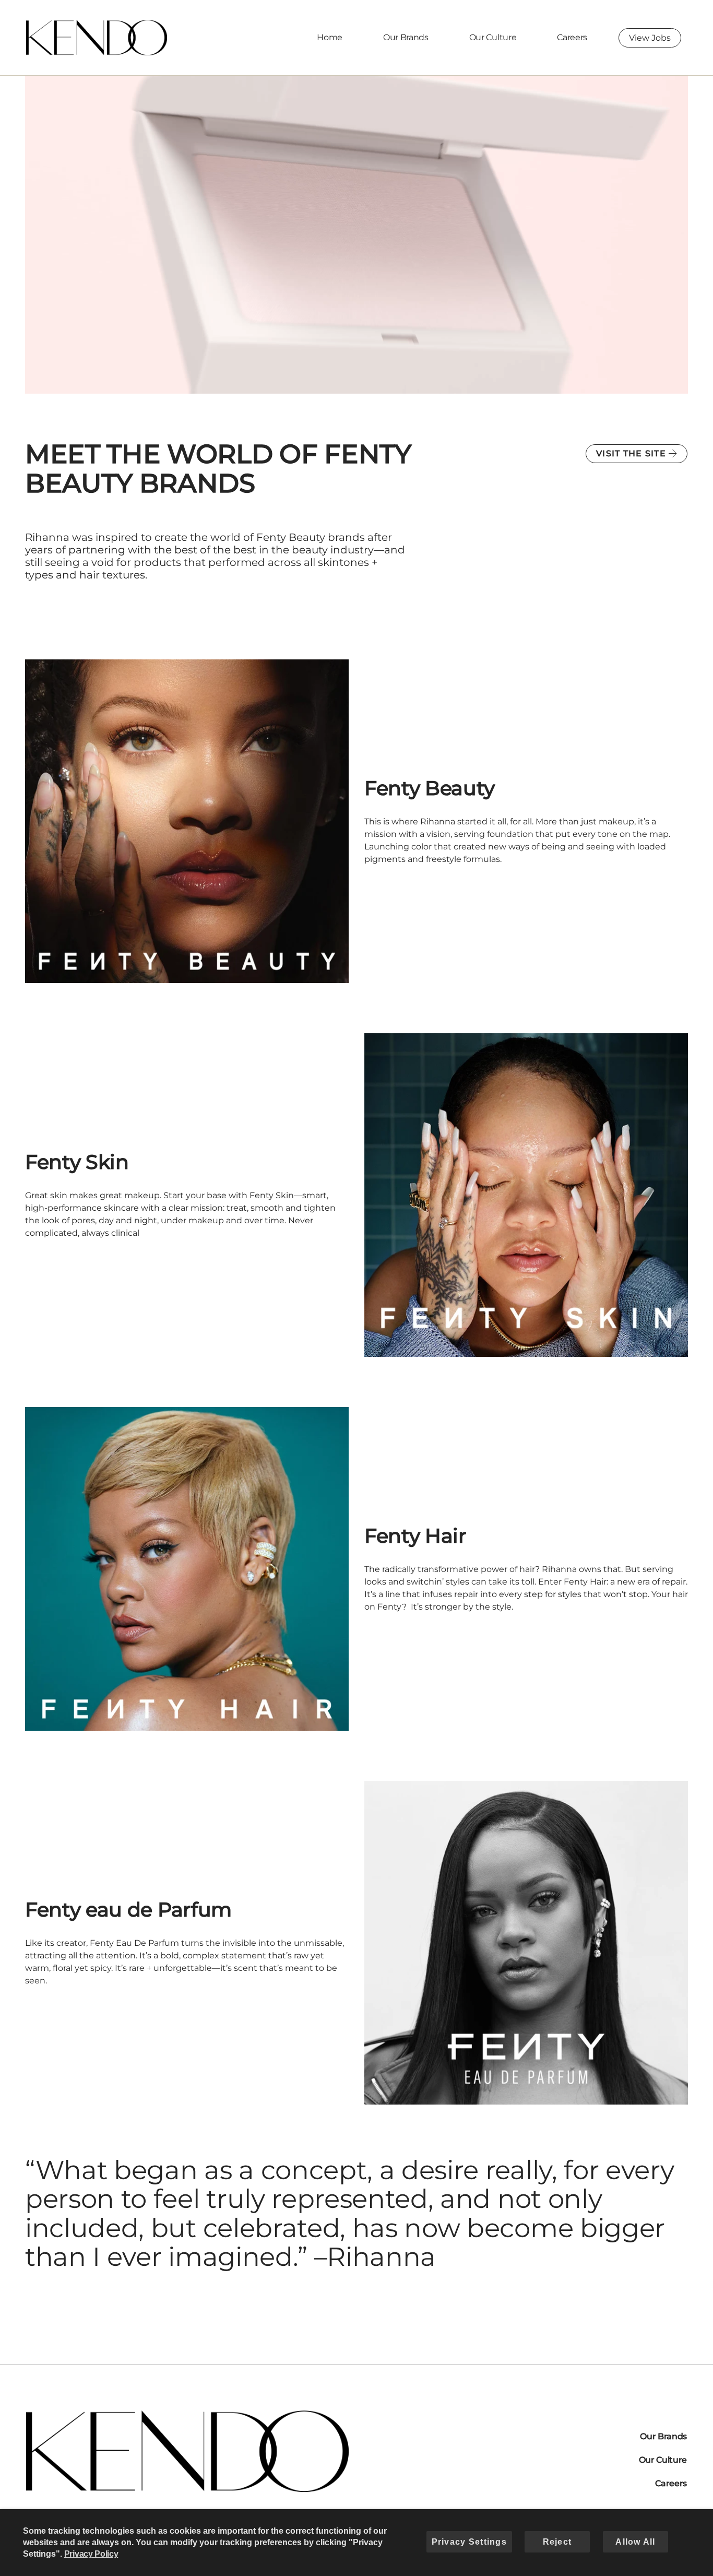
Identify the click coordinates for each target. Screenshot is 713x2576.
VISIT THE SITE (631, 453)
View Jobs (650, 38)
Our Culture (493, 37)
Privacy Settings (469, 2542)
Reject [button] (557, 2542)
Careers (572, 37)
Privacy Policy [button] (91, 2554)
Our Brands (406, 37)
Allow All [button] (635, 2542)
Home (330, 37)
